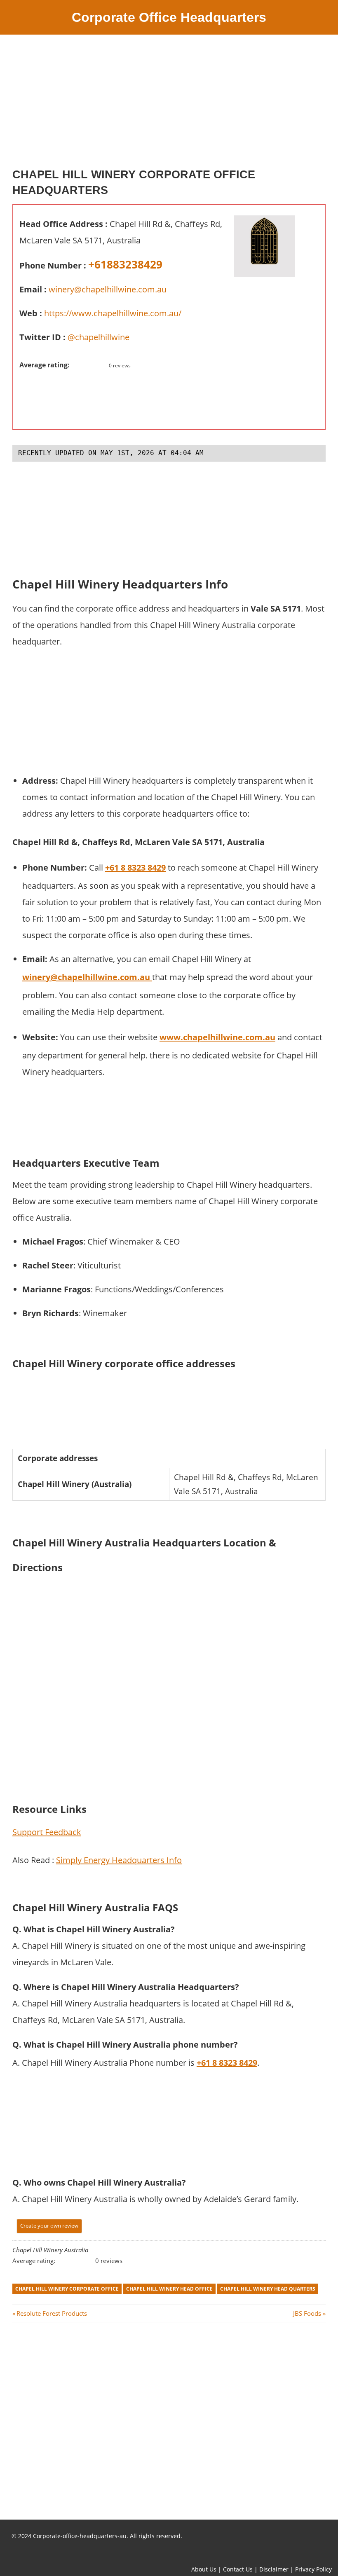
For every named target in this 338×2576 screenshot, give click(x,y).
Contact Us (238, 2569)
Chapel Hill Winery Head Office (169, 2289)
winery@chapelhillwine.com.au (108, 289)
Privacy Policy (313, 2569)
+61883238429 (125, 264)
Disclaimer (274, 2569)
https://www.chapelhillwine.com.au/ (113, 313)
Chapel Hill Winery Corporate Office (67, 2289)
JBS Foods (307, 2313)
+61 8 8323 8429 (227, 2063)
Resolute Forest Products (52, 2313)
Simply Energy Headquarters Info (119, 1860)
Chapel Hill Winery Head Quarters (268, 2289)
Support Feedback (47, 1832)
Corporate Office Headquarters (169, 17)
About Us (204, 2569)
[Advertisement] (169, 105)
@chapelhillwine (99, 337)
